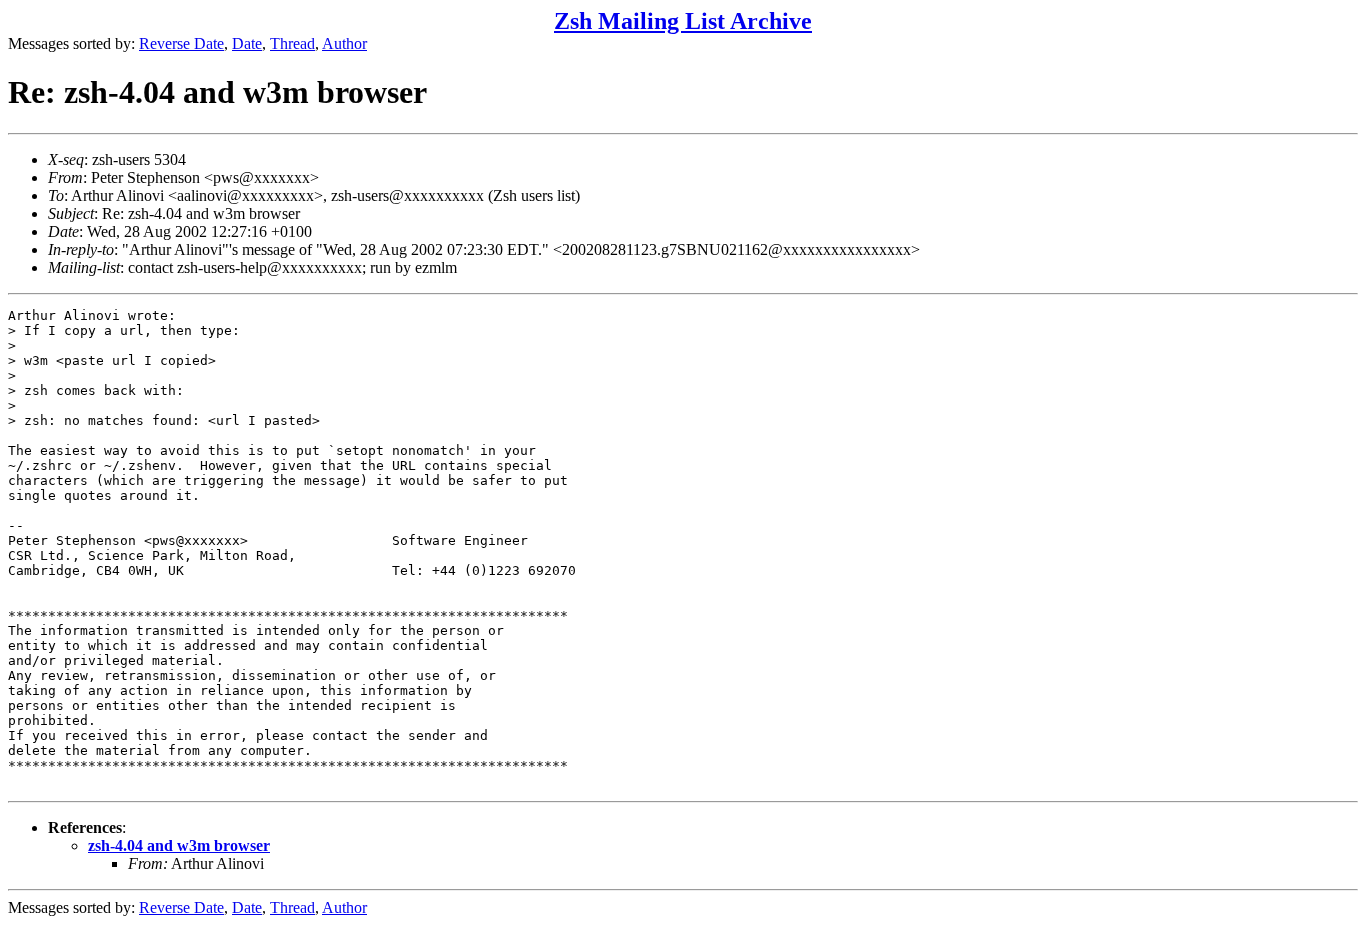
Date (247, 43)
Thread (292, 43)
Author (344, 43)
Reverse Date (181, 43)
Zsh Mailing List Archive (683, 21)
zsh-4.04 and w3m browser (179, 845)
